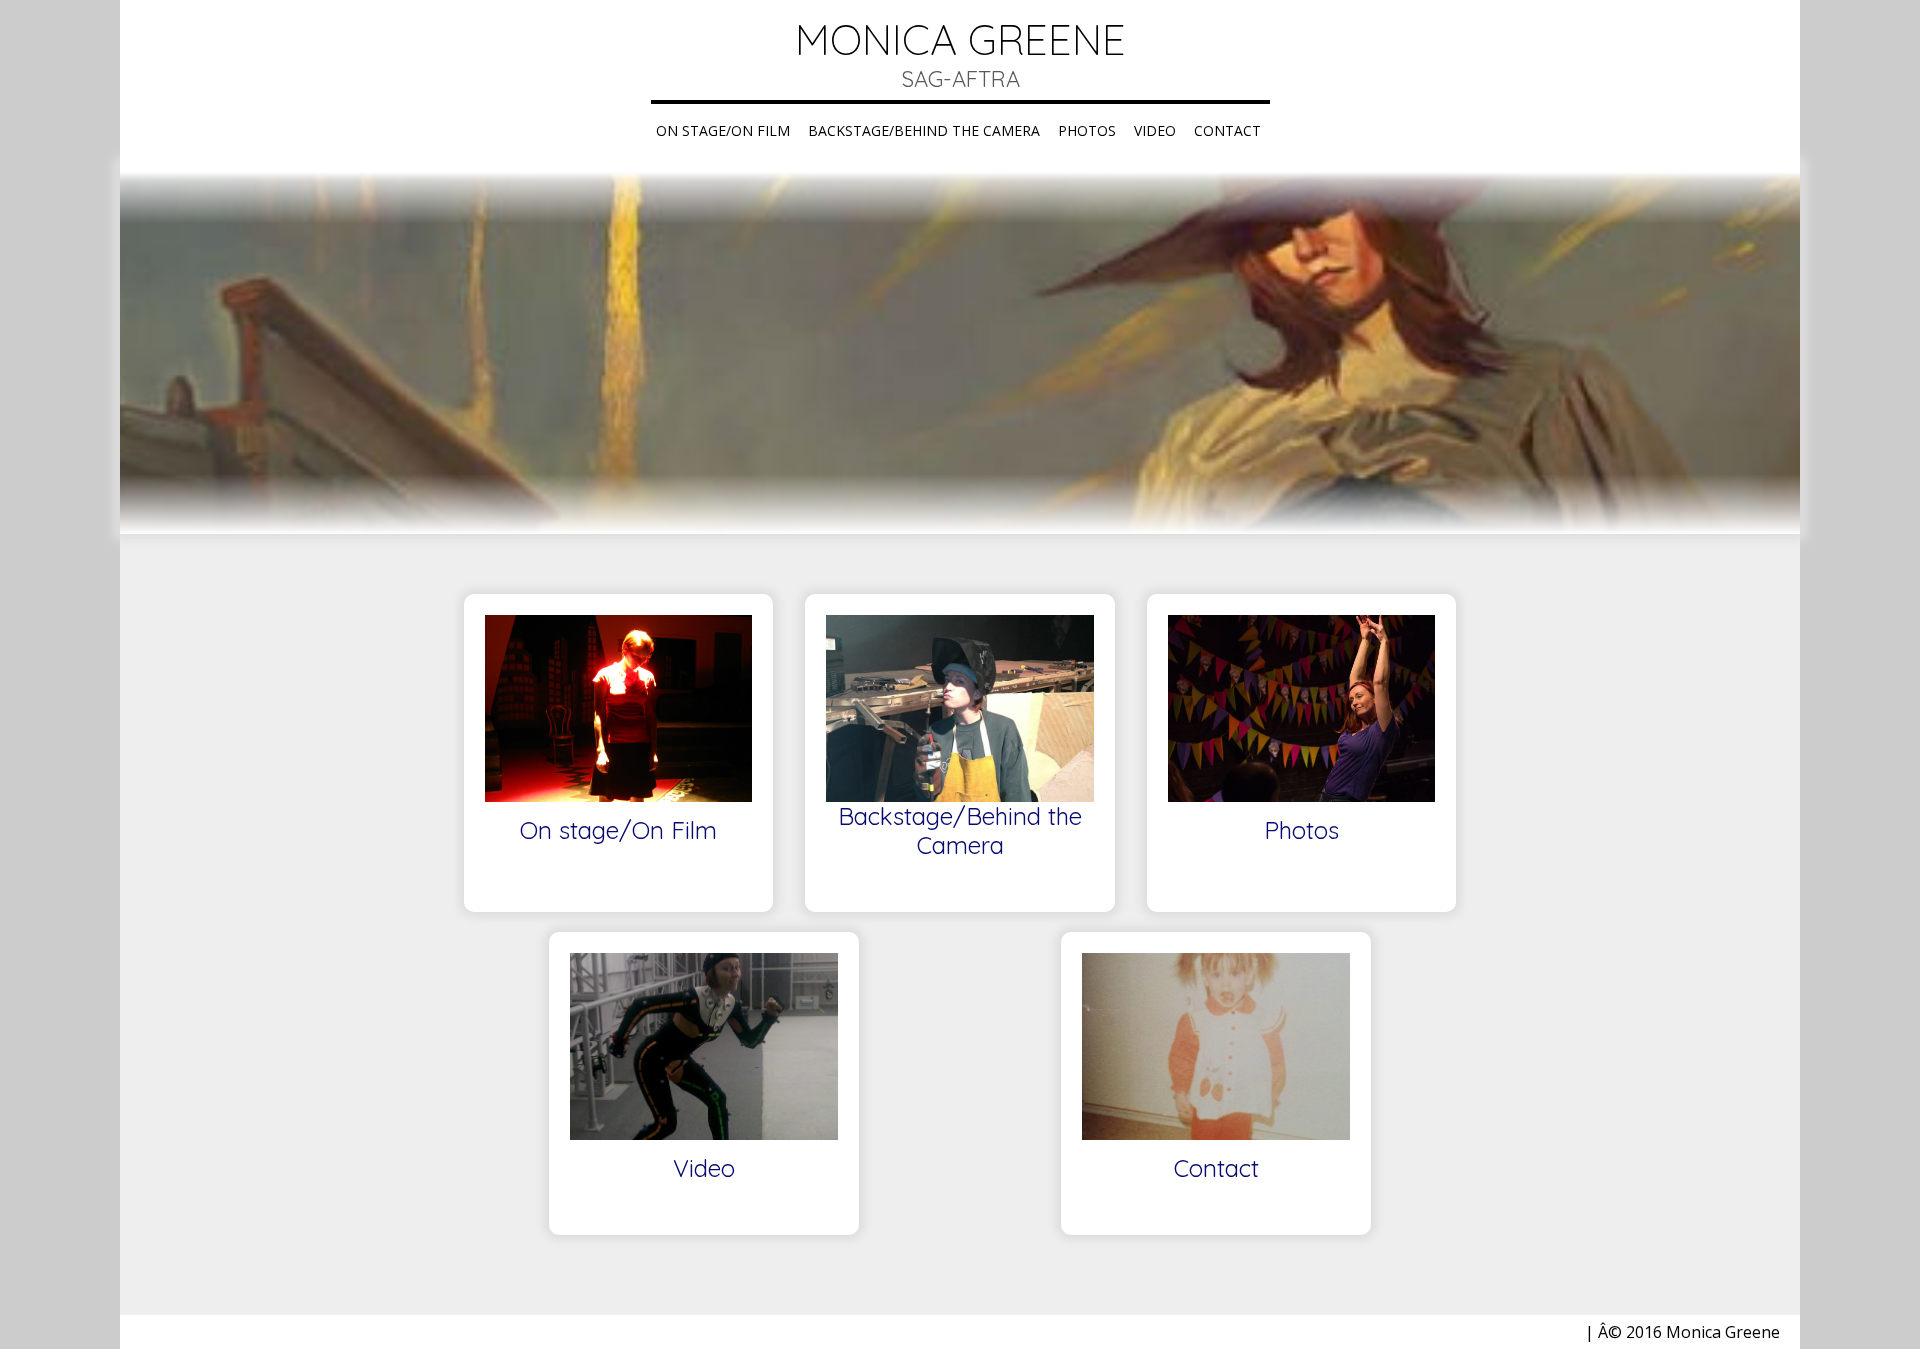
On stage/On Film (618, 830)
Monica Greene (960, 39)
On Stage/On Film (723, 130)
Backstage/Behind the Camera (924, 130)
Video (1155, 130)
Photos (1087, 130)
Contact (1227, 130)
